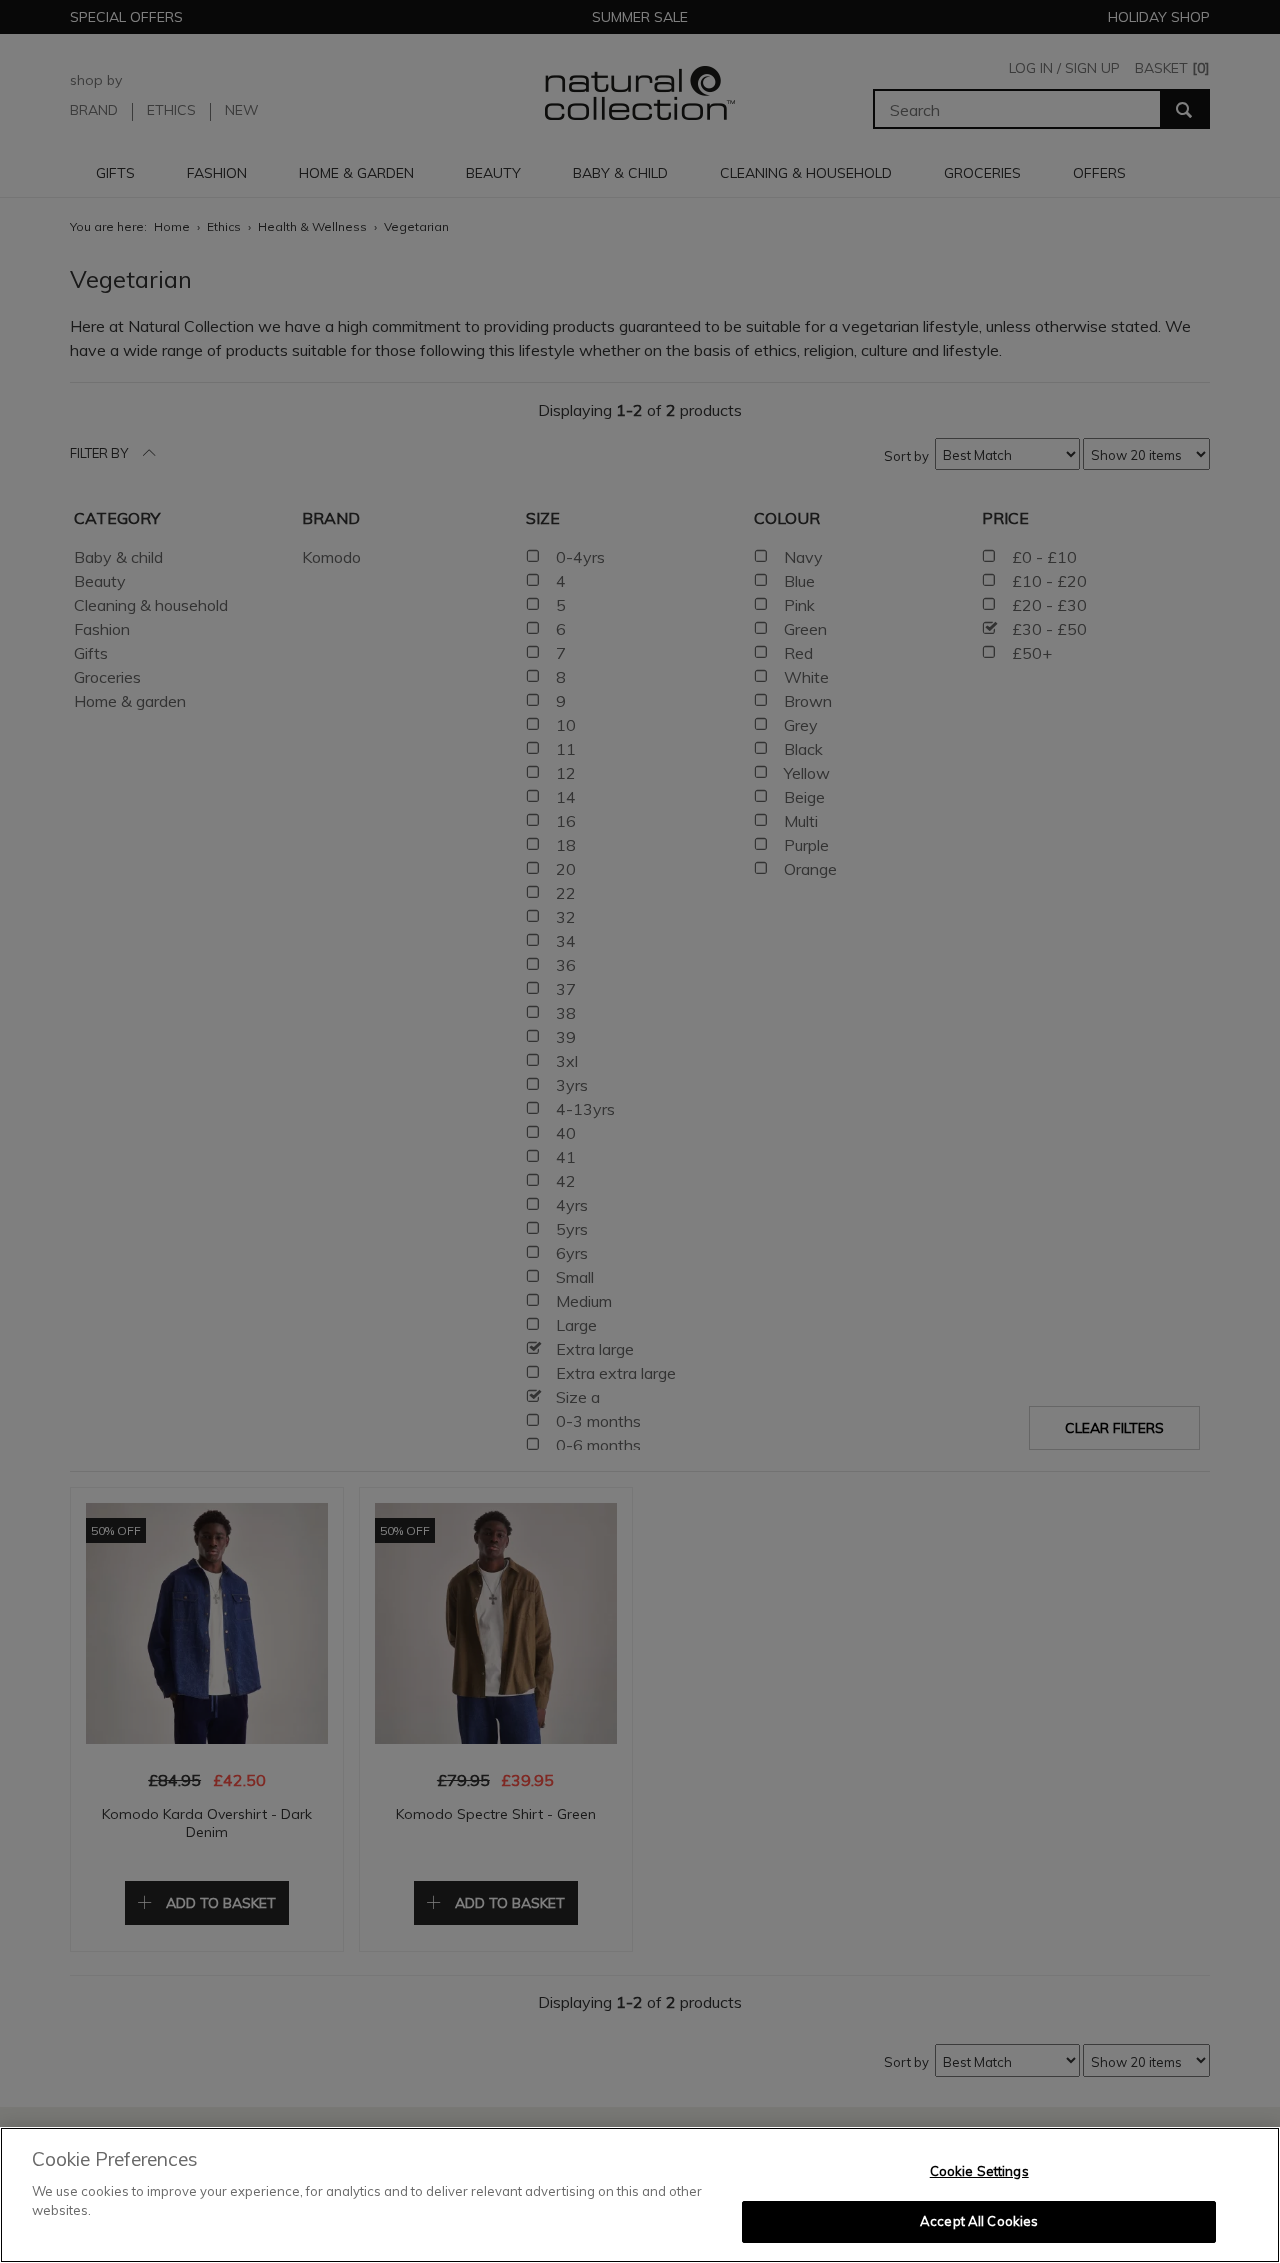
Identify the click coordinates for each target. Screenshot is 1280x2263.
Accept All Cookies (979, 2221)
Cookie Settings (979, 2171)
